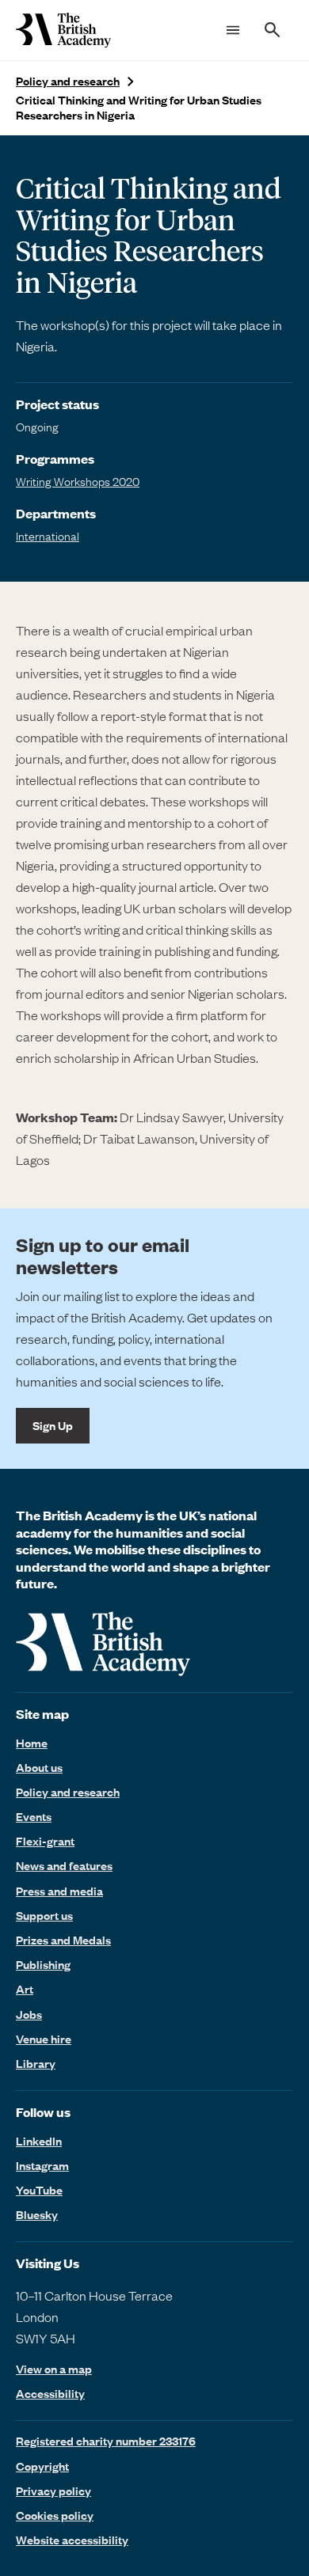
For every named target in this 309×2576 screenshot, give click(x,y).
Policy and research (68, 81)
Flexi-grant (45, 1841)
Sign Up (53, 1425)
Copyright (42, 2466)
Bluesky (37, 2214)
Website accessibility (72, 2540)
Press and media (59, 1891)
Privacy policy (53, 2491)
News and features (64, 1865)
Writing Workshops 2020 (78, 481)
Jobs (29, 2014)
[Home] (63, 30)
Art (25, 1989)
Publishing (43, 1964)
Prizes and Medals (63, 1940)
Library (36, 2063)
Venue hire (44, 2039)
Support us (44, 1915)
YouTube (39, 2190)
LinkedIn (39, 2141)
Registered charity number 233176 (106, 2441)
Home (32, 1743)
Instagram (42, 2165)
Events (34, 1816)
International (48, 536)
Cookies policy (55, 2515)
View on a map (54, 2369)
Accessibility (50, 2394)
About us (39, 1767)
